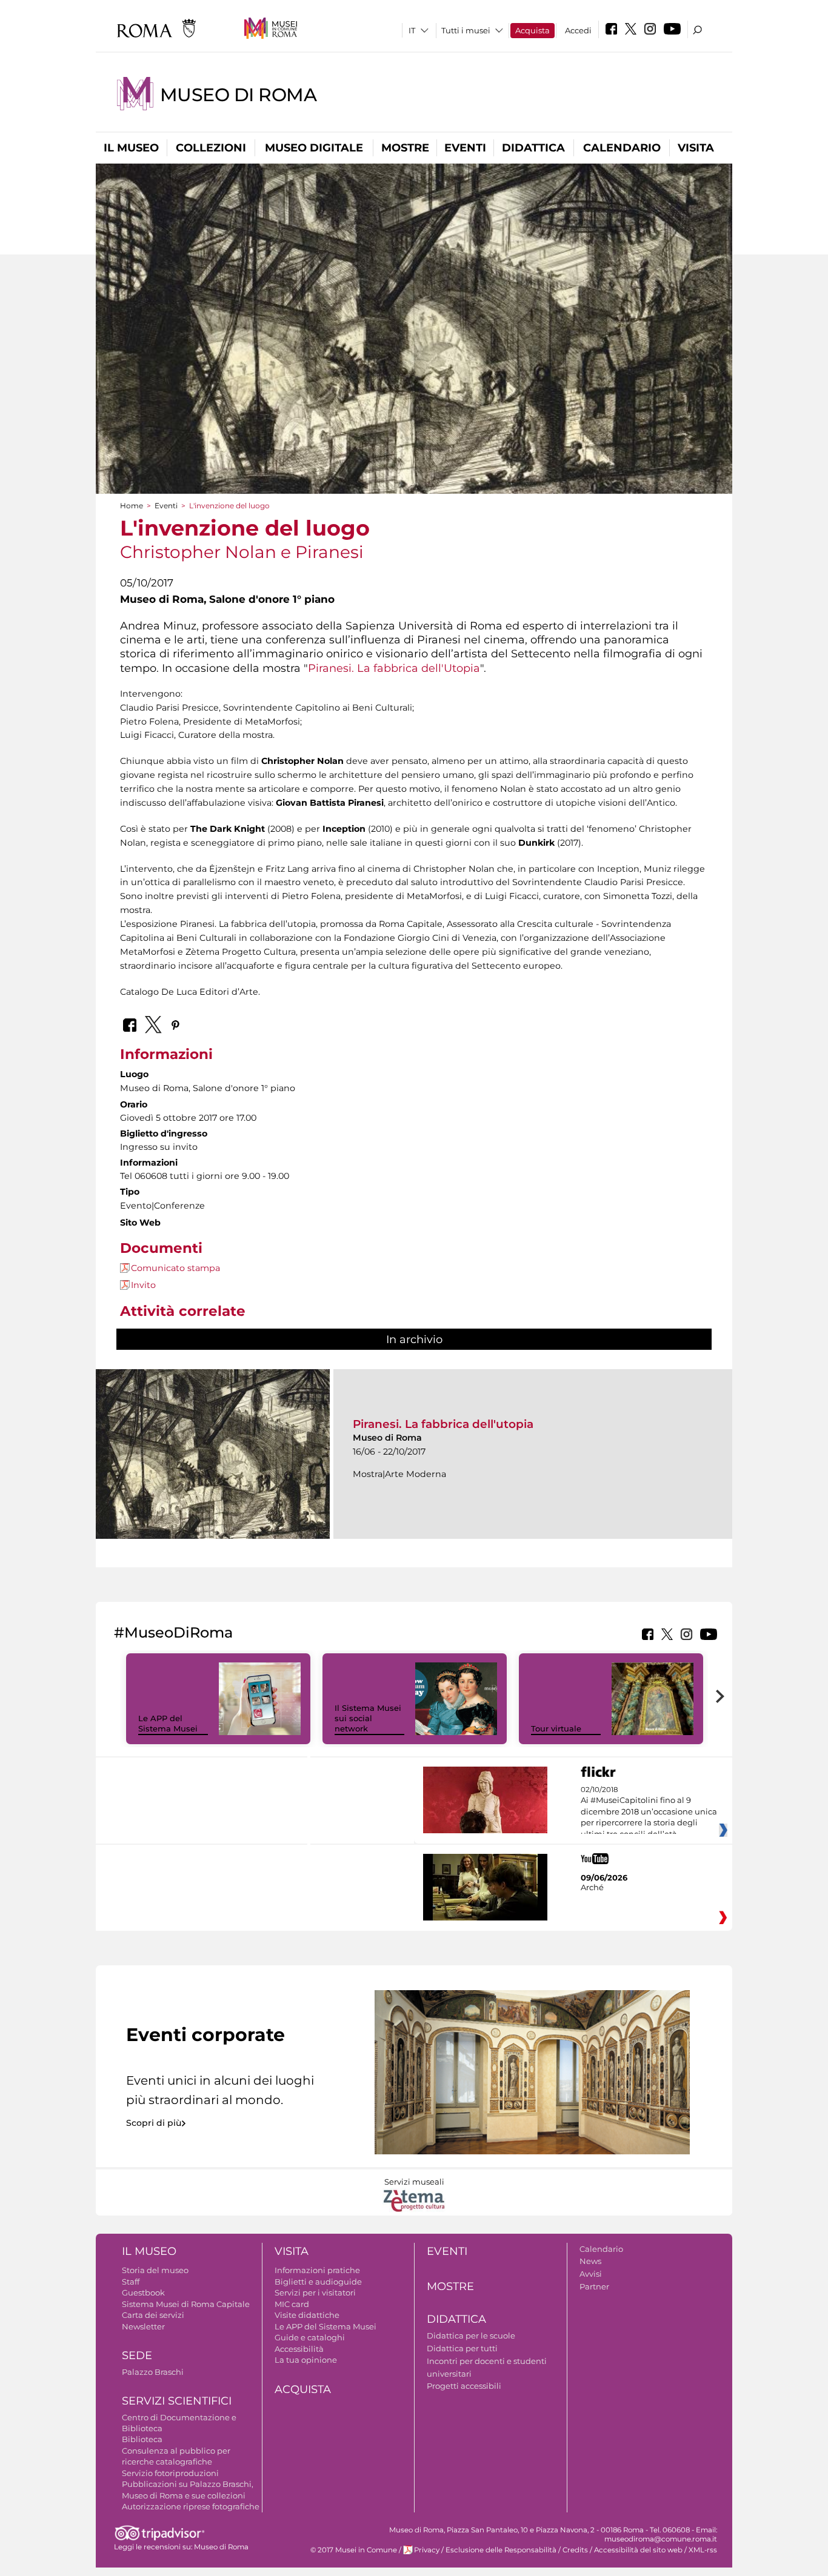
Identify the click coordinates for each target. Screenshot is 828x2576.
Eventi (465, 148)
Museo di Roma (238, 95)
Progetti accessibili (464, 2386)
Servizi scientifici (177, 2401)
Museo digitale (314, 148)
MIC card (292, 2304)
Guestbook (143, 2292)
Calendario (622, 148)
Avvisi (591, 2274)
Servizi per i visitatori (315, 2292)
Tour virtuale (556, 1728)
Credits (575, 2550)
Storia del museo (155, 2270)
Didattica (533, 148)
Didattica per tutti (462, 2348)
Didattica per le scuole (471, 2335)
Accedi (578, 30)
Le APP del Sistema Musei (168, 1723)
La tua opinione (306, 2360)
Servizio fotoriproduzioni (170, 2473)
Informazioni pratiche (317, 2270)
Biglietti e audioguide (318, 2282)
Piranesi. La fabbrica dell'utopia (443, 1424)
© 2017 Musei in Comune (354, 2550)
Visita (696, 148)
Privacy (427, 2550)
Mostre (405, 148)
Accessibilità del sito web (638, 2550)
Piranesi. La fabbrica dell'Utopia (394, 668)
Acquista (533, 30)
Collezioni (211, 148)
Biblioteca (142, 2439)
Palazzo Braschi (153, 2372)
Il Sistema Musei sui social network (368, 1718)
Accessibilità (299, 2349)
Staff (131, 2282)
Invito (143, 1285)
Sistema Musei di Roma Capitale (186, 2304)
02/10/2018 (649, 1812)
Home (132, 506)
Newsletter (143, 2326)
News (590, 2261)
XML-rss (703, 2550)
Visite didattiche (307, 2315)
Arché (592, 1887)
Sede (137, 2355)
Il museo (131, 148)
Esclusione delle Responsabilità (501, 2550)
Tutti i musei (466, 30)
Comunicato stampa (175, 1268)
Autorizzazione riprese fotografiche (191, 2506)
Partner (594, 2286)
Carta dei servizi (153, 2315)
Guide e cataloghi (310, 2337)
